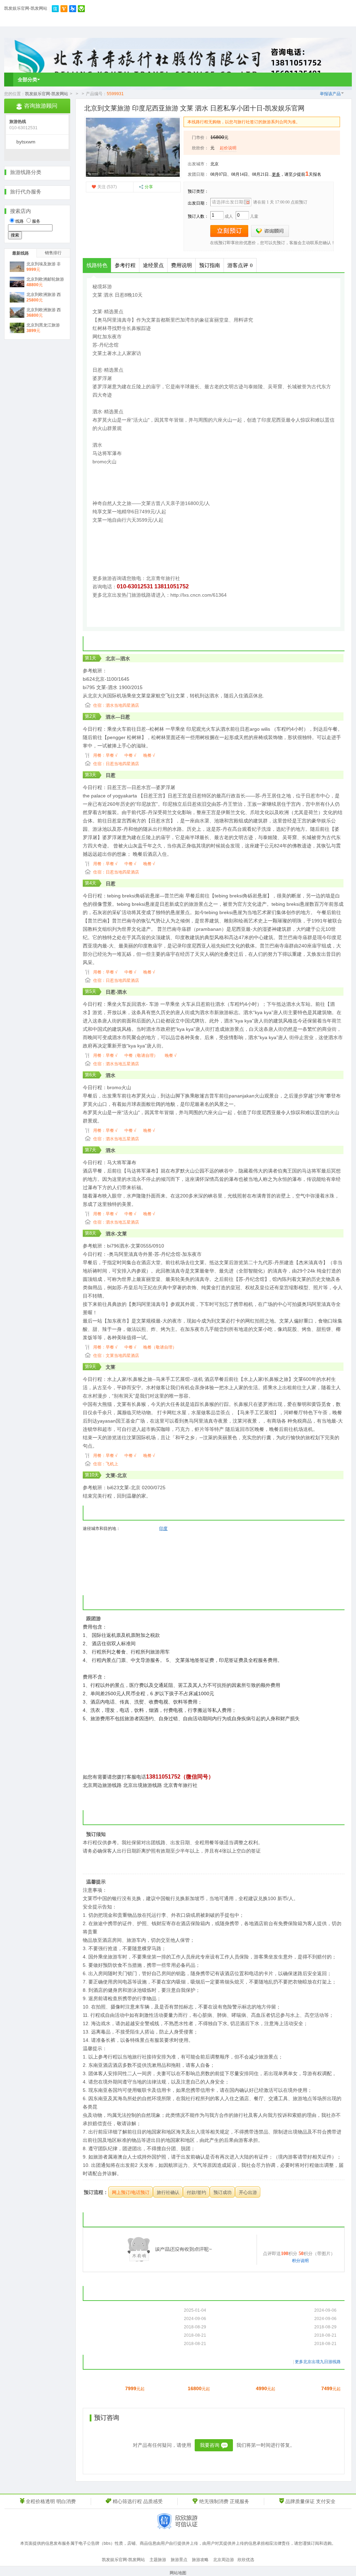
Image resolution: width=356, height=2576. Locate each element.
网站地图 (178, 2573)
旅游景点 (179, 2560)
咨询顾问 (270, 231)
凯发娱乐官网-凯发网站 (26, 8)
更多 (276, 174)
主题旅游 (158, 2560)
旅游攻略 (200, 2560)
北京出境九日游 (318, 2362)
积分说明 (300, 2261)
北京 (215, 164)
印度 (163, 1529)
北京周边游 (224, 2560)
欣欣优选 (246, 2560)
